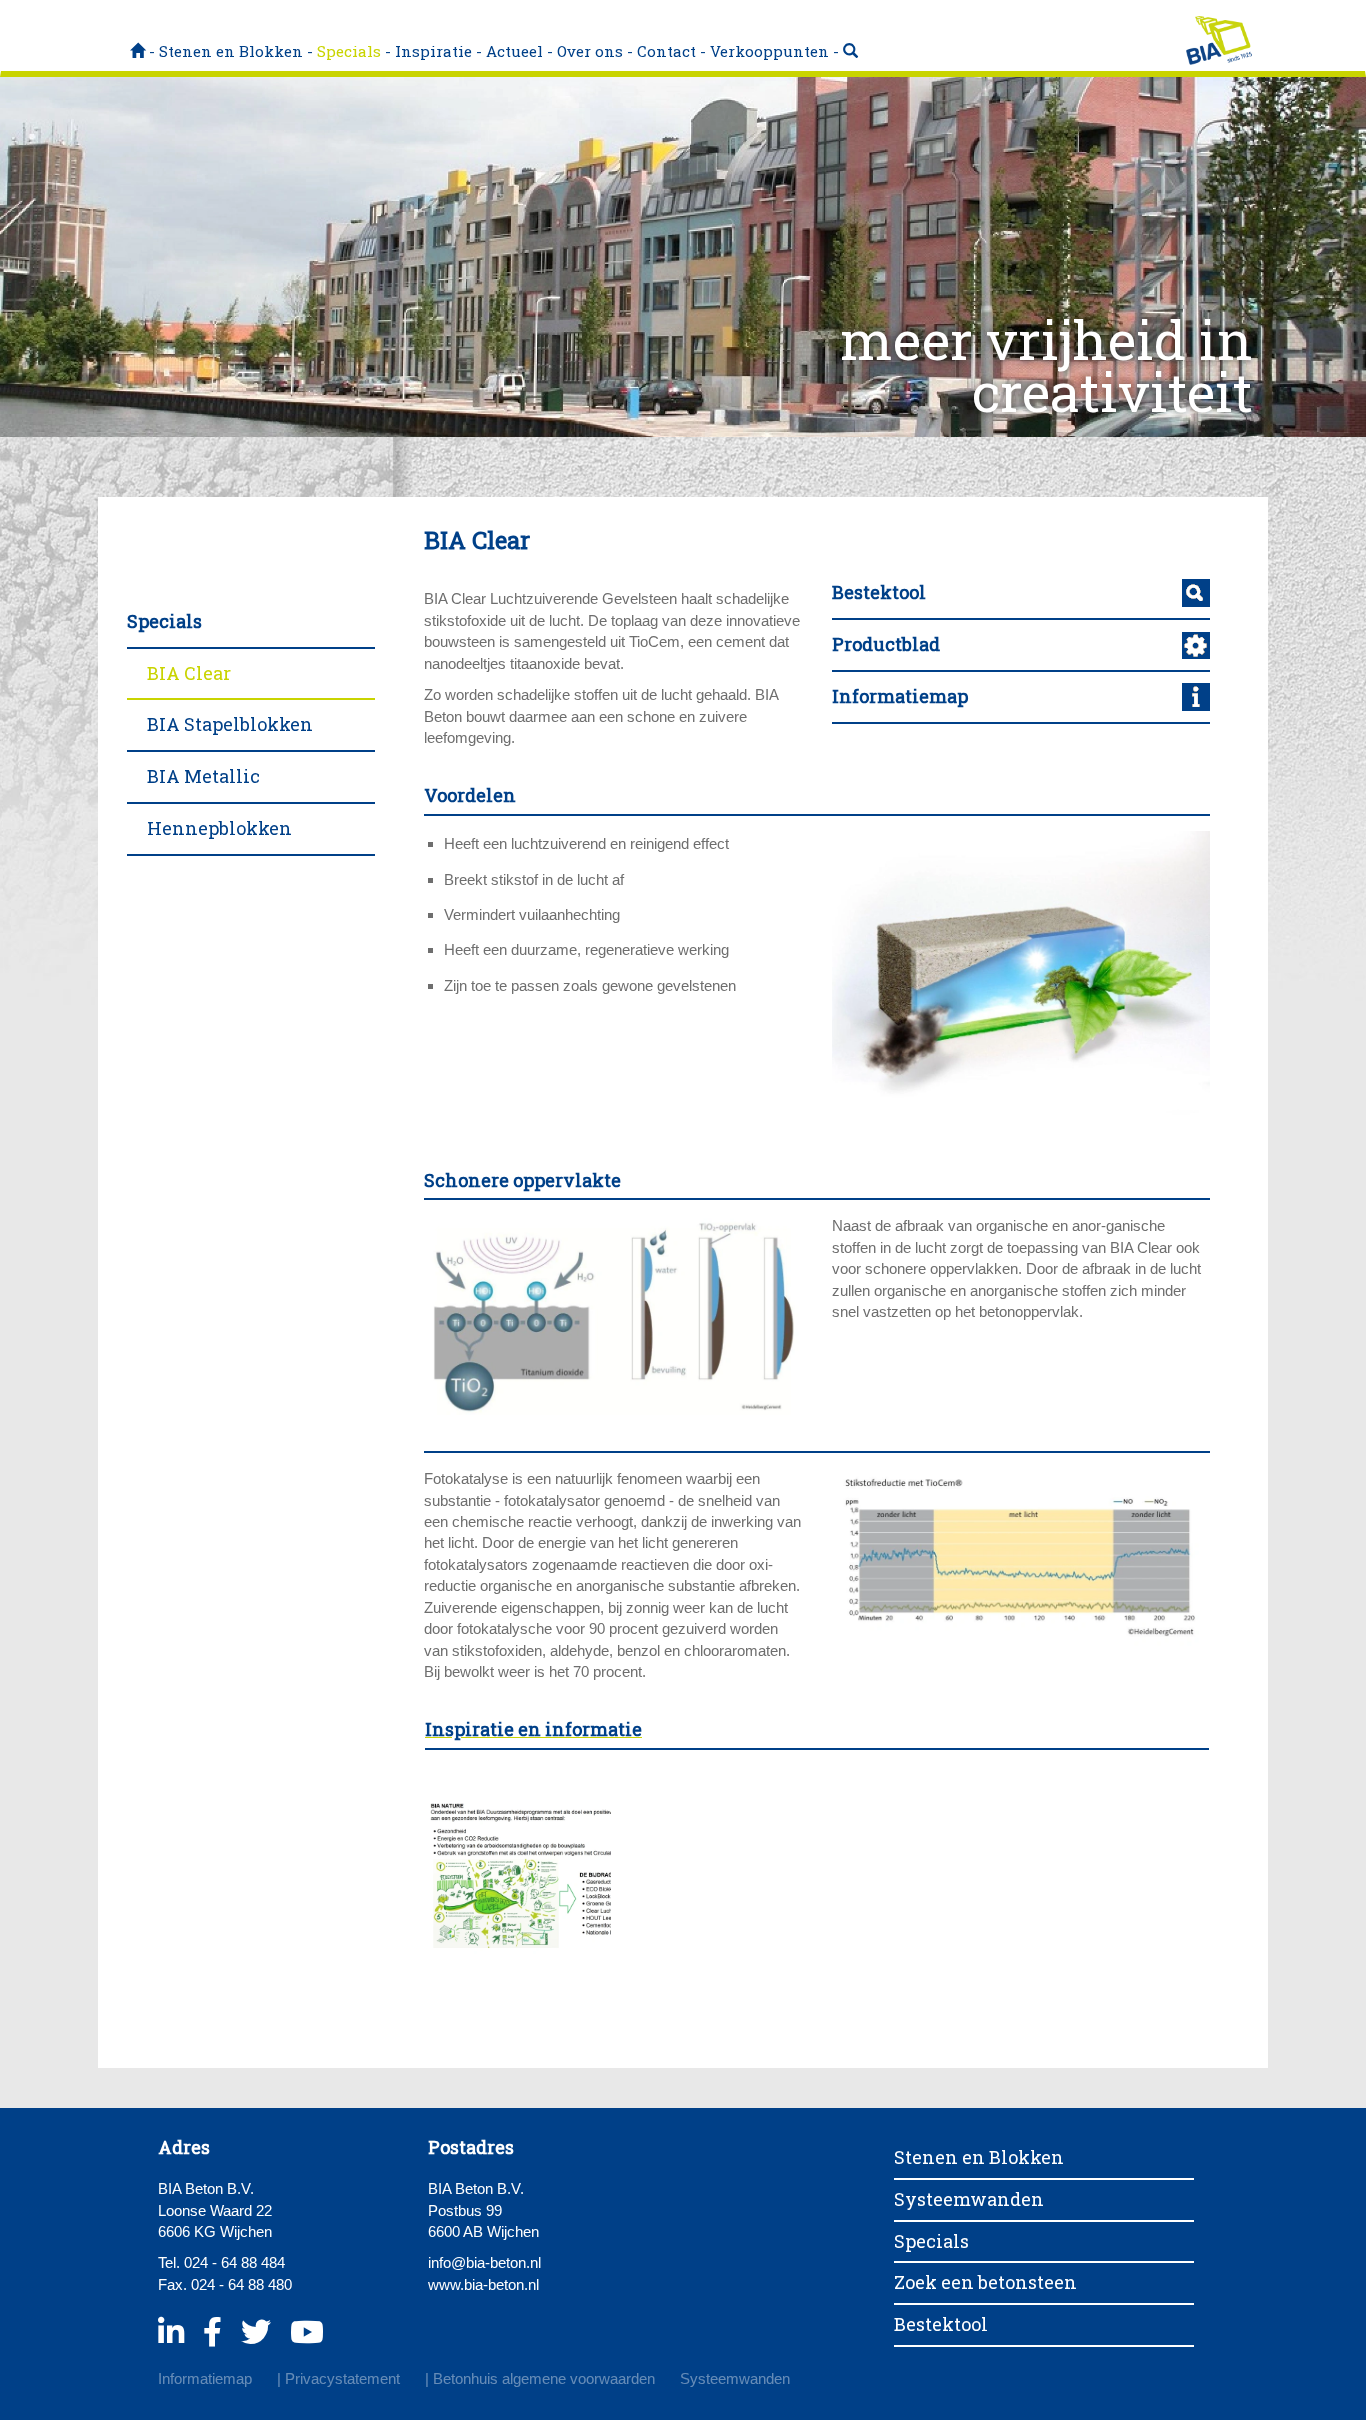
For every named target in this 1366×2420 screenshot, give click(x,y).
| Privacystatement (338, 2378)
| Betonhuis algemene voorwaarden (540, 2378)
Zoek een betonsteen (985, 2282)
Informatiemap (900, 696)
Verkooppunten (769, 51)
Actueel (514, 51)
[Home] (137, 51)
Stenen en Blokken (231, 51)
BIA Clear (189, 673)
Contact (666, 51)
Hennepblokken (219, 828)
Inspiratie (433, 51)
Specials (349, 51)
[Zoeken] (850, 51)
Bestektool (879, 592)
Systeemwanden (969, 2199)
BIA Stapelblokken (230, 724)
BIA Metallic (203, 776)
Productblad (886, 644)
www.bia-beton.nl (483, 2284)
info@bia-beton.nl (484, 2262)
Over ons (590, 51)
